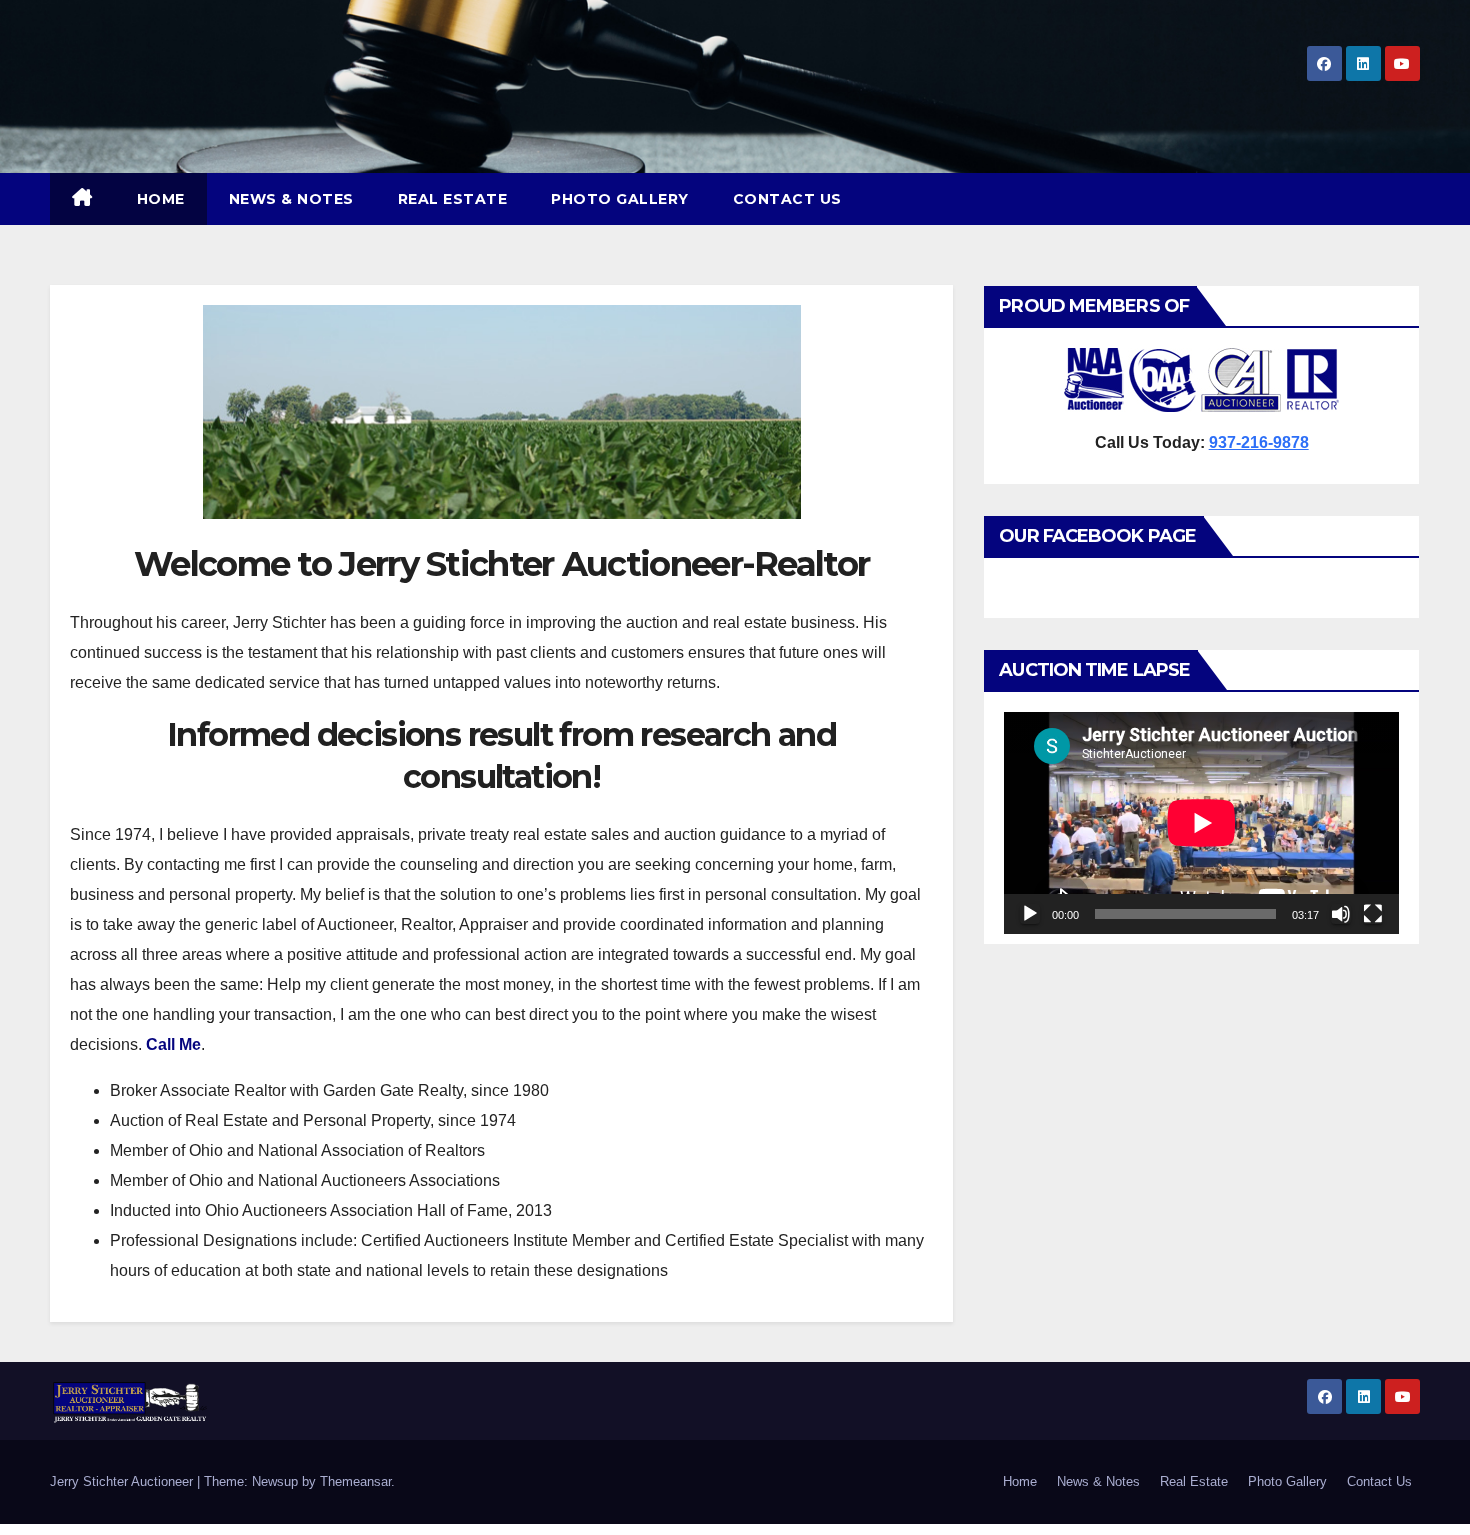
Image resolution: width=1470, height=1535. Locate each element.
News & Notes (291, 199)
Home (161, 199)
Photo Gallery (620, 199)
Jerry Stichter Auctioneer (123, 1481)
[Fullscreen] (1373, 914)
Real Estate (453, 199)
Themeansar (355, 1481)
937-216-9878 (1259, 442)
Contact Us (787, 199)
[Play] (1030, 914)
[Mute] (1341, 914)
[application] (1201, 823)
